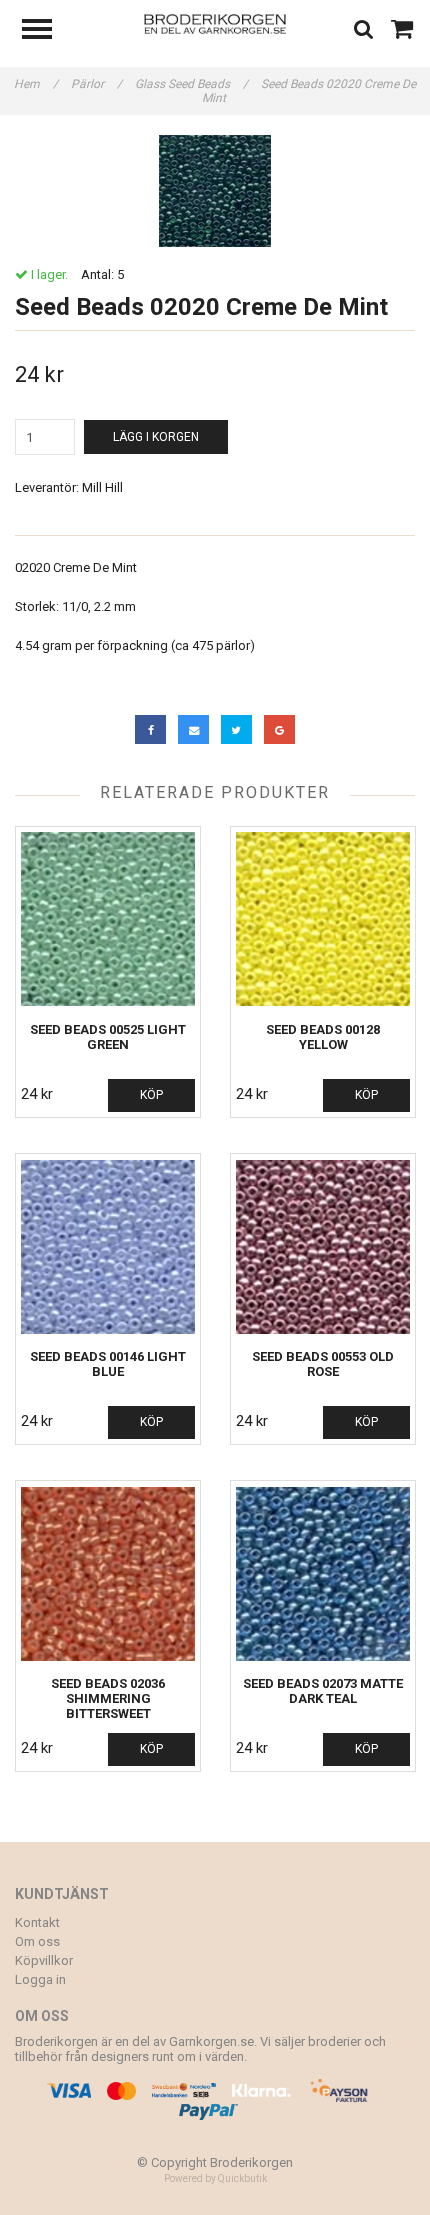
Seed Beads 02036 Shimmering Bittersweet (108, 1698)
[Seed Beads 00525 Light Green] (108, 919)
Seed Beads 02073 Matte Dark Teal (323, 1691)
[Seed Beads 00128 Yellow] (323, 919)
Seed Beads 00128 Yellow (323, 1037)
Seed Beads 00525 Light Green (108, 1037)
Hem (36, 84)
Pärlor (96, 84)
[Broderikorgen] (215, 22)
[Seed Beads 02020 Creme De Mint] (215, 191)
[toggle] (47, 31)
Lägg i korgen (156, 437)
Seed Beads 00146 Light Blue (108, 1364)
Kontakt (37, 1922)
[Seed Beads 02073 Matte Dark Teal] (323, 1573)
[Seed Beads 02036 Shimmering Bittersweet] (108, 1573)
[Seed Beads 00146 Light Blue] (108, 1246)
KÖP (151, 1095)
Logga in (40, 1979)
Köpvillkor (44, 1960)
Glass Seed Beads (191, 84)
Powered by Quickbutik (215, 2178)
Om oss (37, 1941)
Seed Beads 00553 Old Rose (323, 1364)
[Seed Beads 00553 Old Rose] (323, 1246)
